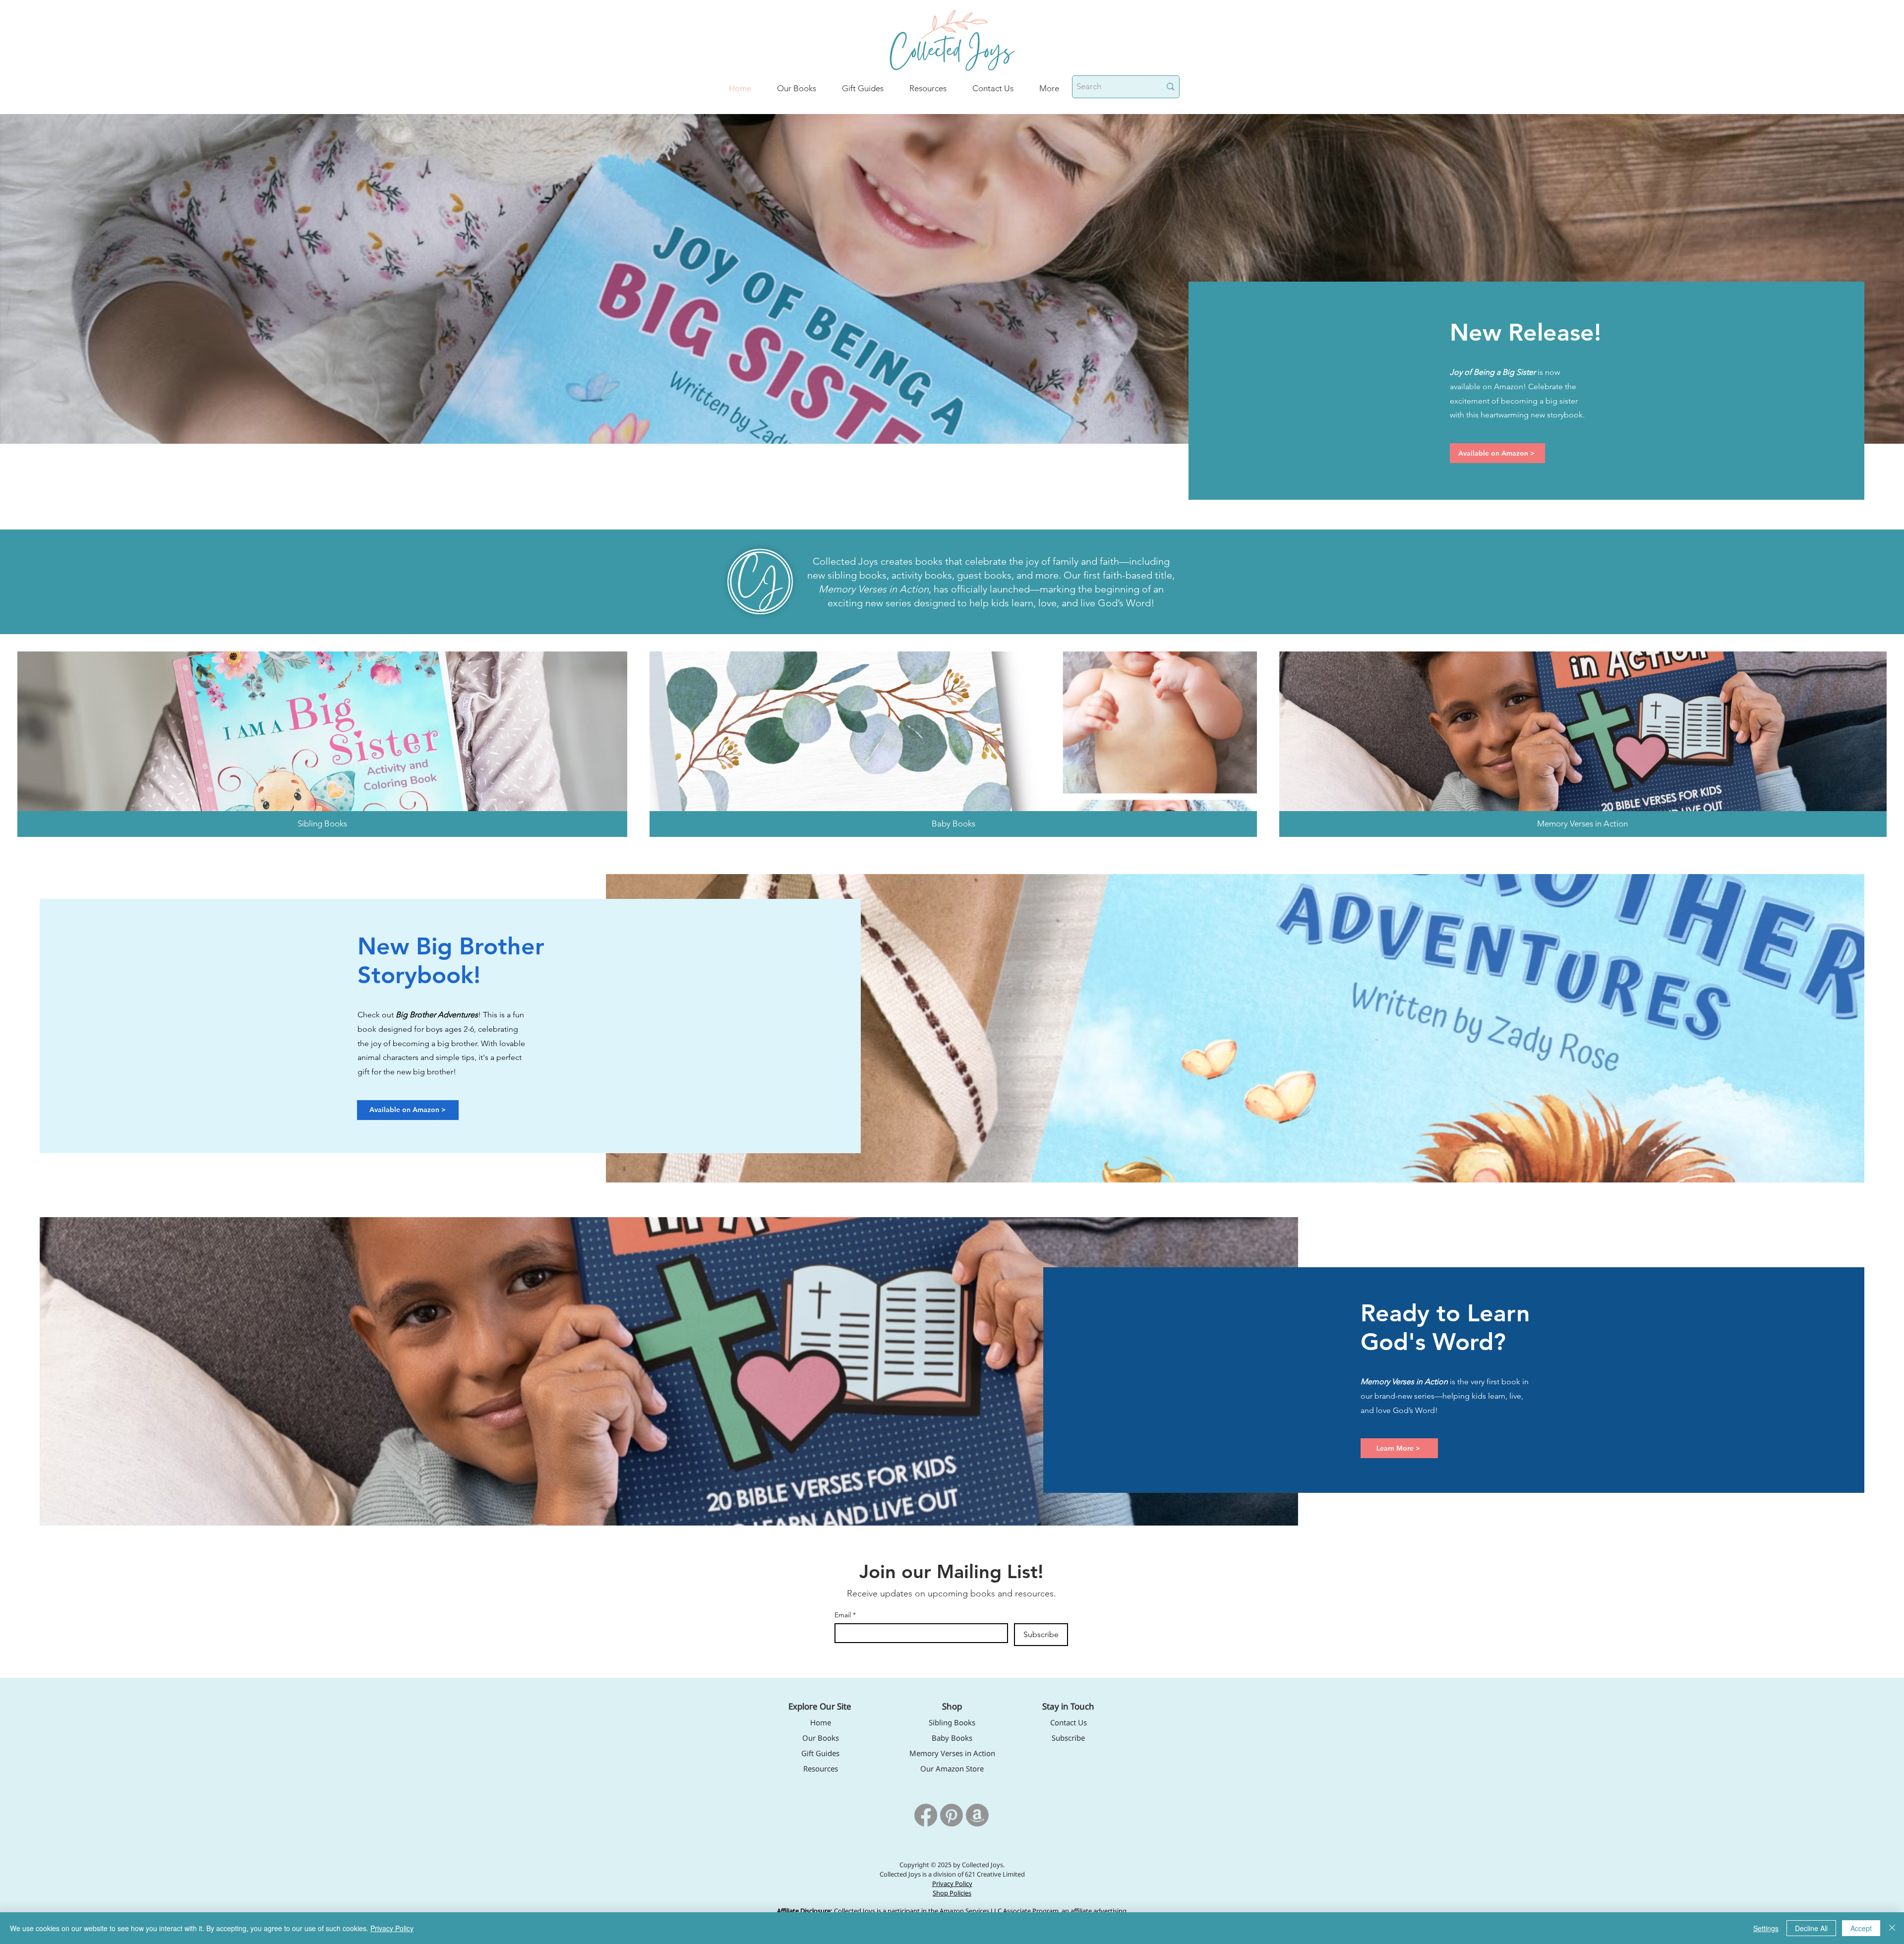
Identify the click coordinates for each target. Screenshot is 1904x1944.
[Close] (1892, 1928)
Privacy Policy (392, 1928)
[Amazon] (977, 1815)
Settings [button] (1766, 1928)
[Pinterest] (952, 1815)
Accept (1861, 1928)
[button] (1049, 88)
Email (845, 1615)
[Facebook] (926, 1815)
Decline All (1811, 1928)
